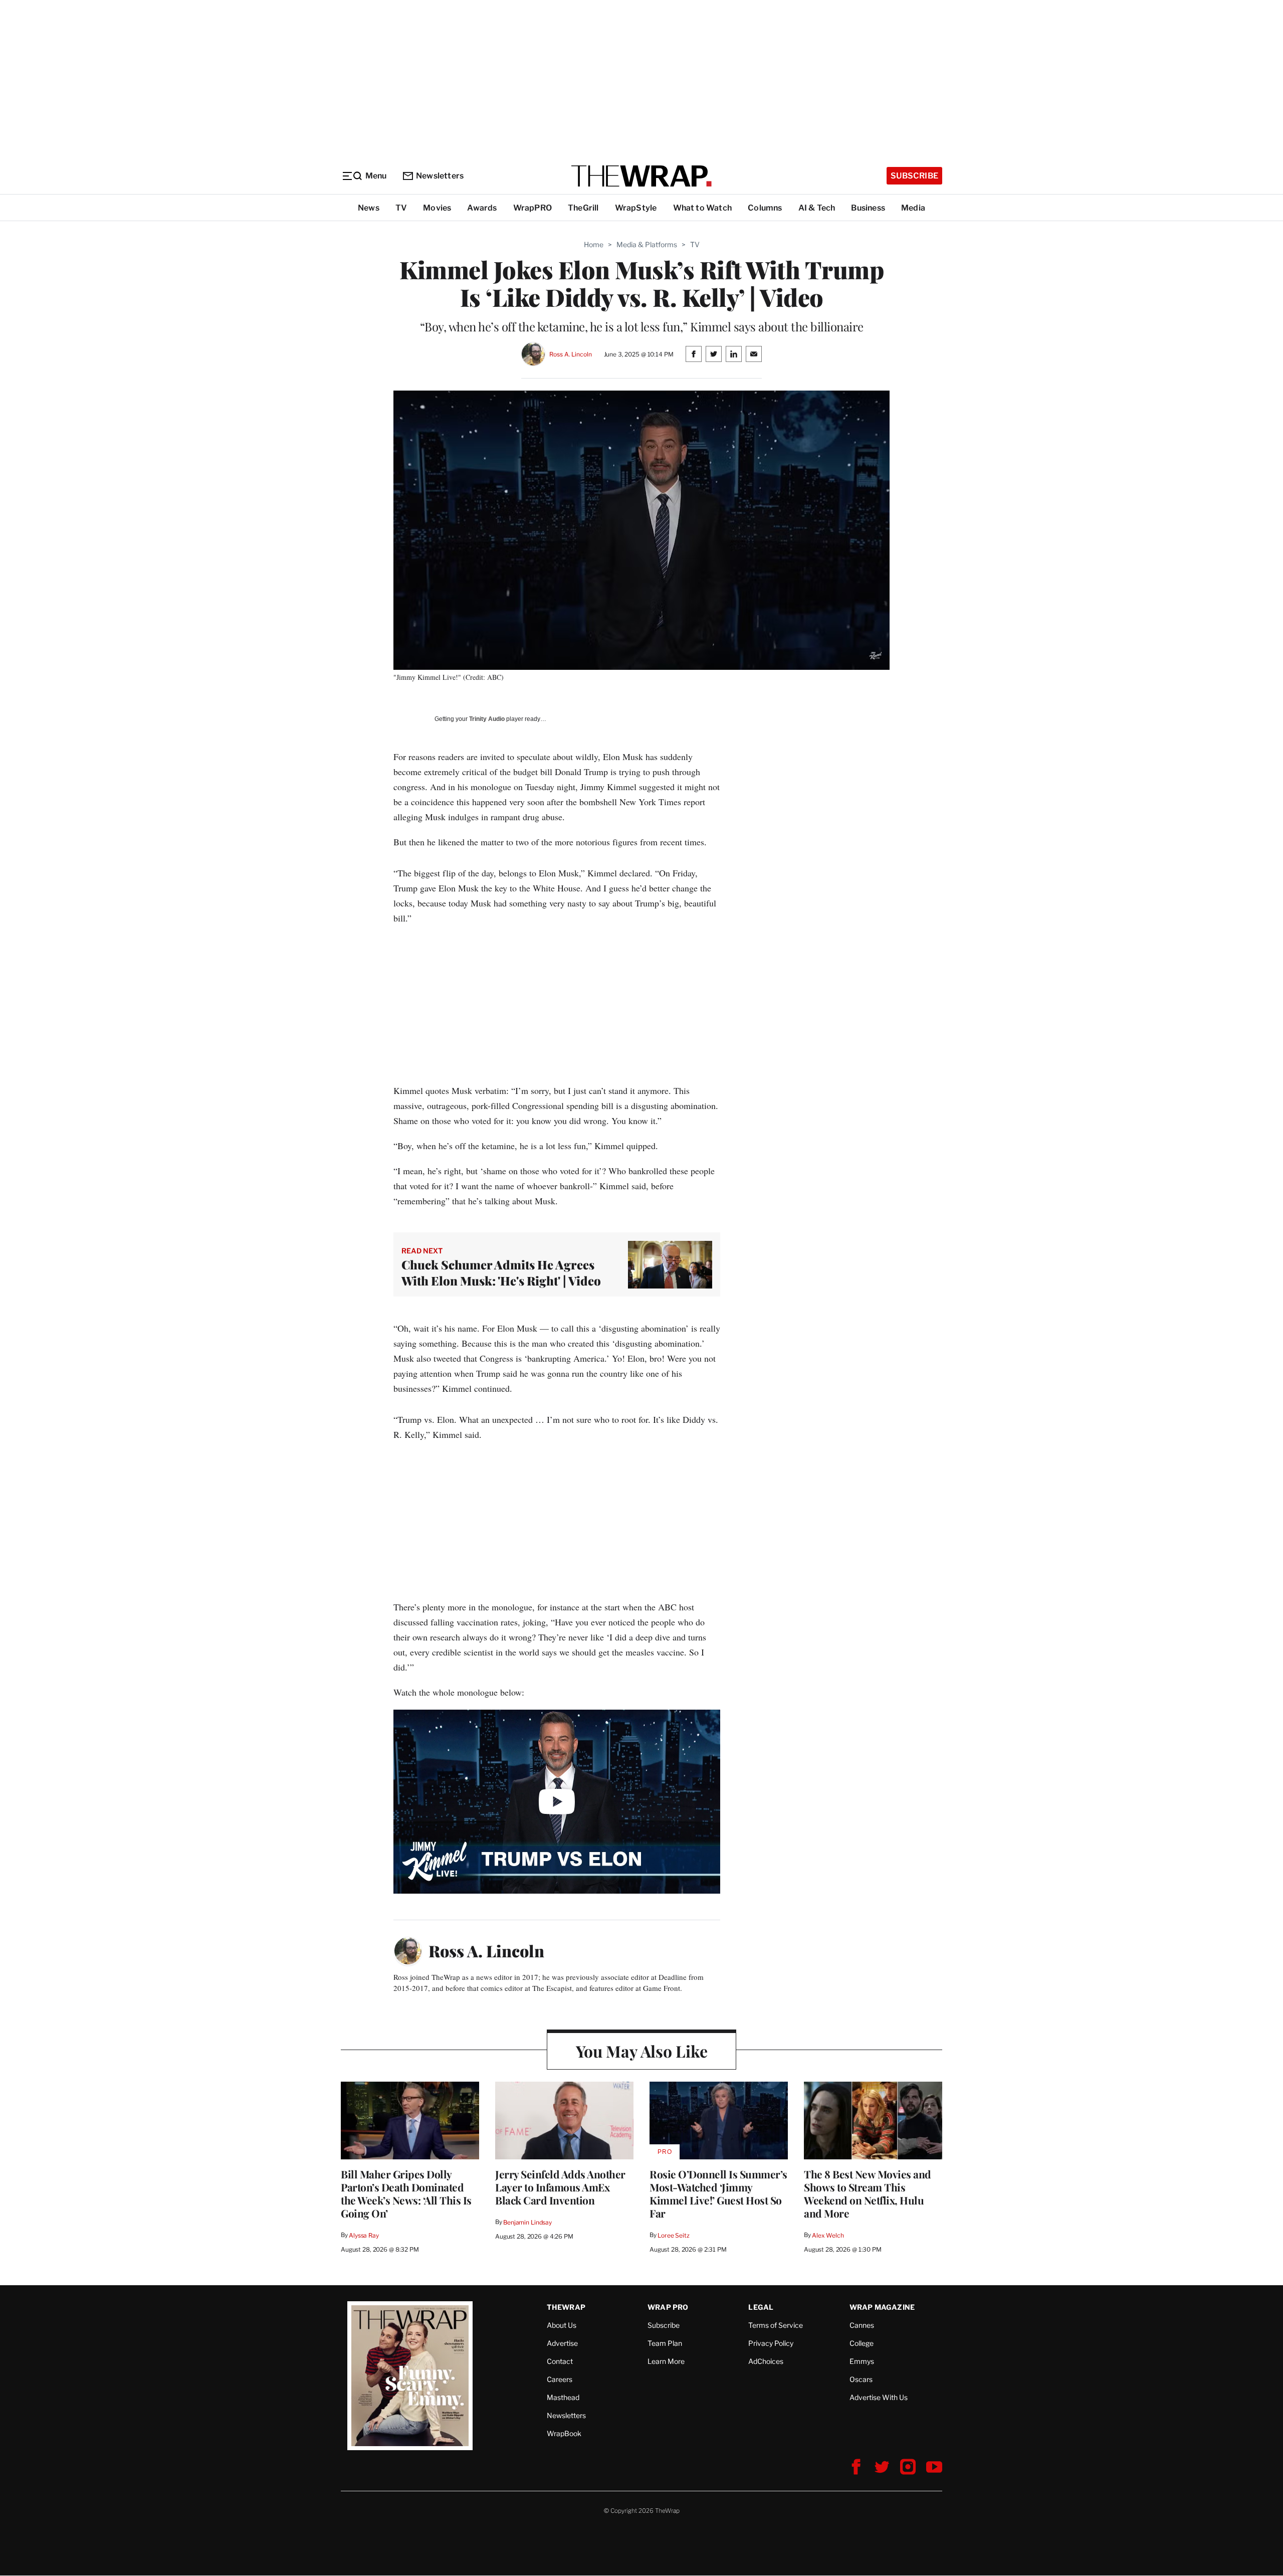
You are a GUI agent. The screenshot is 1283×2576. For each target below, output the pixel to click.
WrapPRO (532, 208)
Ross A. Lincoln (570, 354)
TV (401, 208)
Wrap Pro (668, 2307)
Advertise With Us (879, 2397)
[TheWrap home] (641, 176)
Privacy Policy (771, 2343)
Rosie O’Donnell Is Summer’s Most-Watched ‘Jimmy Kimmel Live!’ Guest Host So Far (718, 2193)
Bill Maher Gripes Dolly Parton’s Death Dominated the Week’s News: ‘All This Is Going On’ (406, 2193)
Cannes (862, 2325)
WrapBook (564, 2433)
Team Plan (665, 2343)
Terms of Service (776, 2325)
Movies (437, 208)
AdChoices (766, 2361)
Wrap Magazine (882, 2307)
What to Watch (703, 208)
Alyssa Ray (364, 2235)
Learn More (666, 2361)
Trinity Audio (487, 719)
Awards (482, 208)
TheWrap (566, 2307)
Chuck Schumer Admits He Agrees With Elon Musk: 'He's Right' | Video (501, 1272)
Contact (560, 2361)
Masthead (563, 2397)
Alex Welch (828, 2235)
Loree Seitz (674, 2235)
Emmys (862, 2361)
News (369, 208)
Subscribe (914, 176)
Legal (761, 2307)
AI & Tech (817, 208)
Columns (765, 208)
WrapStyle (636, 208)
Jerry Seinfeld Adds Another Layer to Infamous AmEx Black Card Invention (560, 2187)
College (862, 2343)
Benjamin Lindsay (527, 2222)
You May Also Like (642, 2051)
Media (913, 208)
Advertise (562, 2343)
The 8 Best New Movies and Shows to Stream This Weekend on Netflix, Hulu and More (868, 2193)
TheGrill (583, 208)
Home (594, 244)
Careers (560, 2379)
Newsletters (440, 176)
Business (868, 208)
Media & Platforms (647, 244)
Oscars (861, 2379)
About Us (562, 2325)
